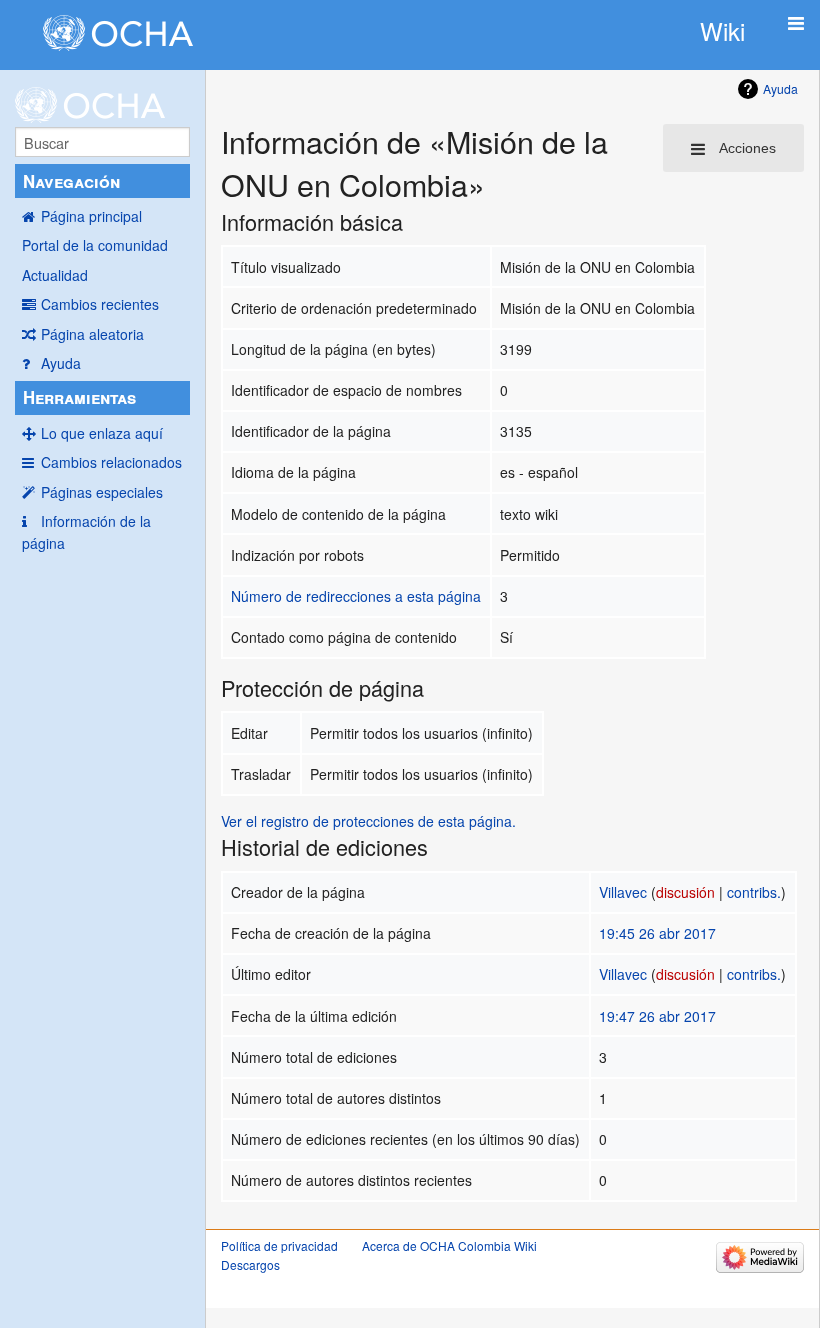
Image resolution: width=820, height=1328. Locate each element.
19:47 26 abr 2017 (657, 1016)
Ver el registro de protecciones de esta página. (368, 821)
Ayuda (61, 363)
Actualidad (55, 275)
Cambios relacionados (111, 462)
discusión (685, 892)
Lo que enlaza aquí (102, 433)
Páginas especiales (102, 492)
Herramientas (79, 397)
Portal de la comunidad (95, 245)
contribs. (754, 892)
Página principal (91, 216)
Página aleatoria (92, 334)
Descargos (250, 1264)
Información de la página (86, 532)
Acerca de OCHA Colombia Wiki (449, 1245)
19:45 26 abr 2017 (657, 933)
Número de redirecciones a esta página (356, 596)
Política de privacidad (279, 1245)
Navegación (71, 181)
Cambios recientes (100, 304)
